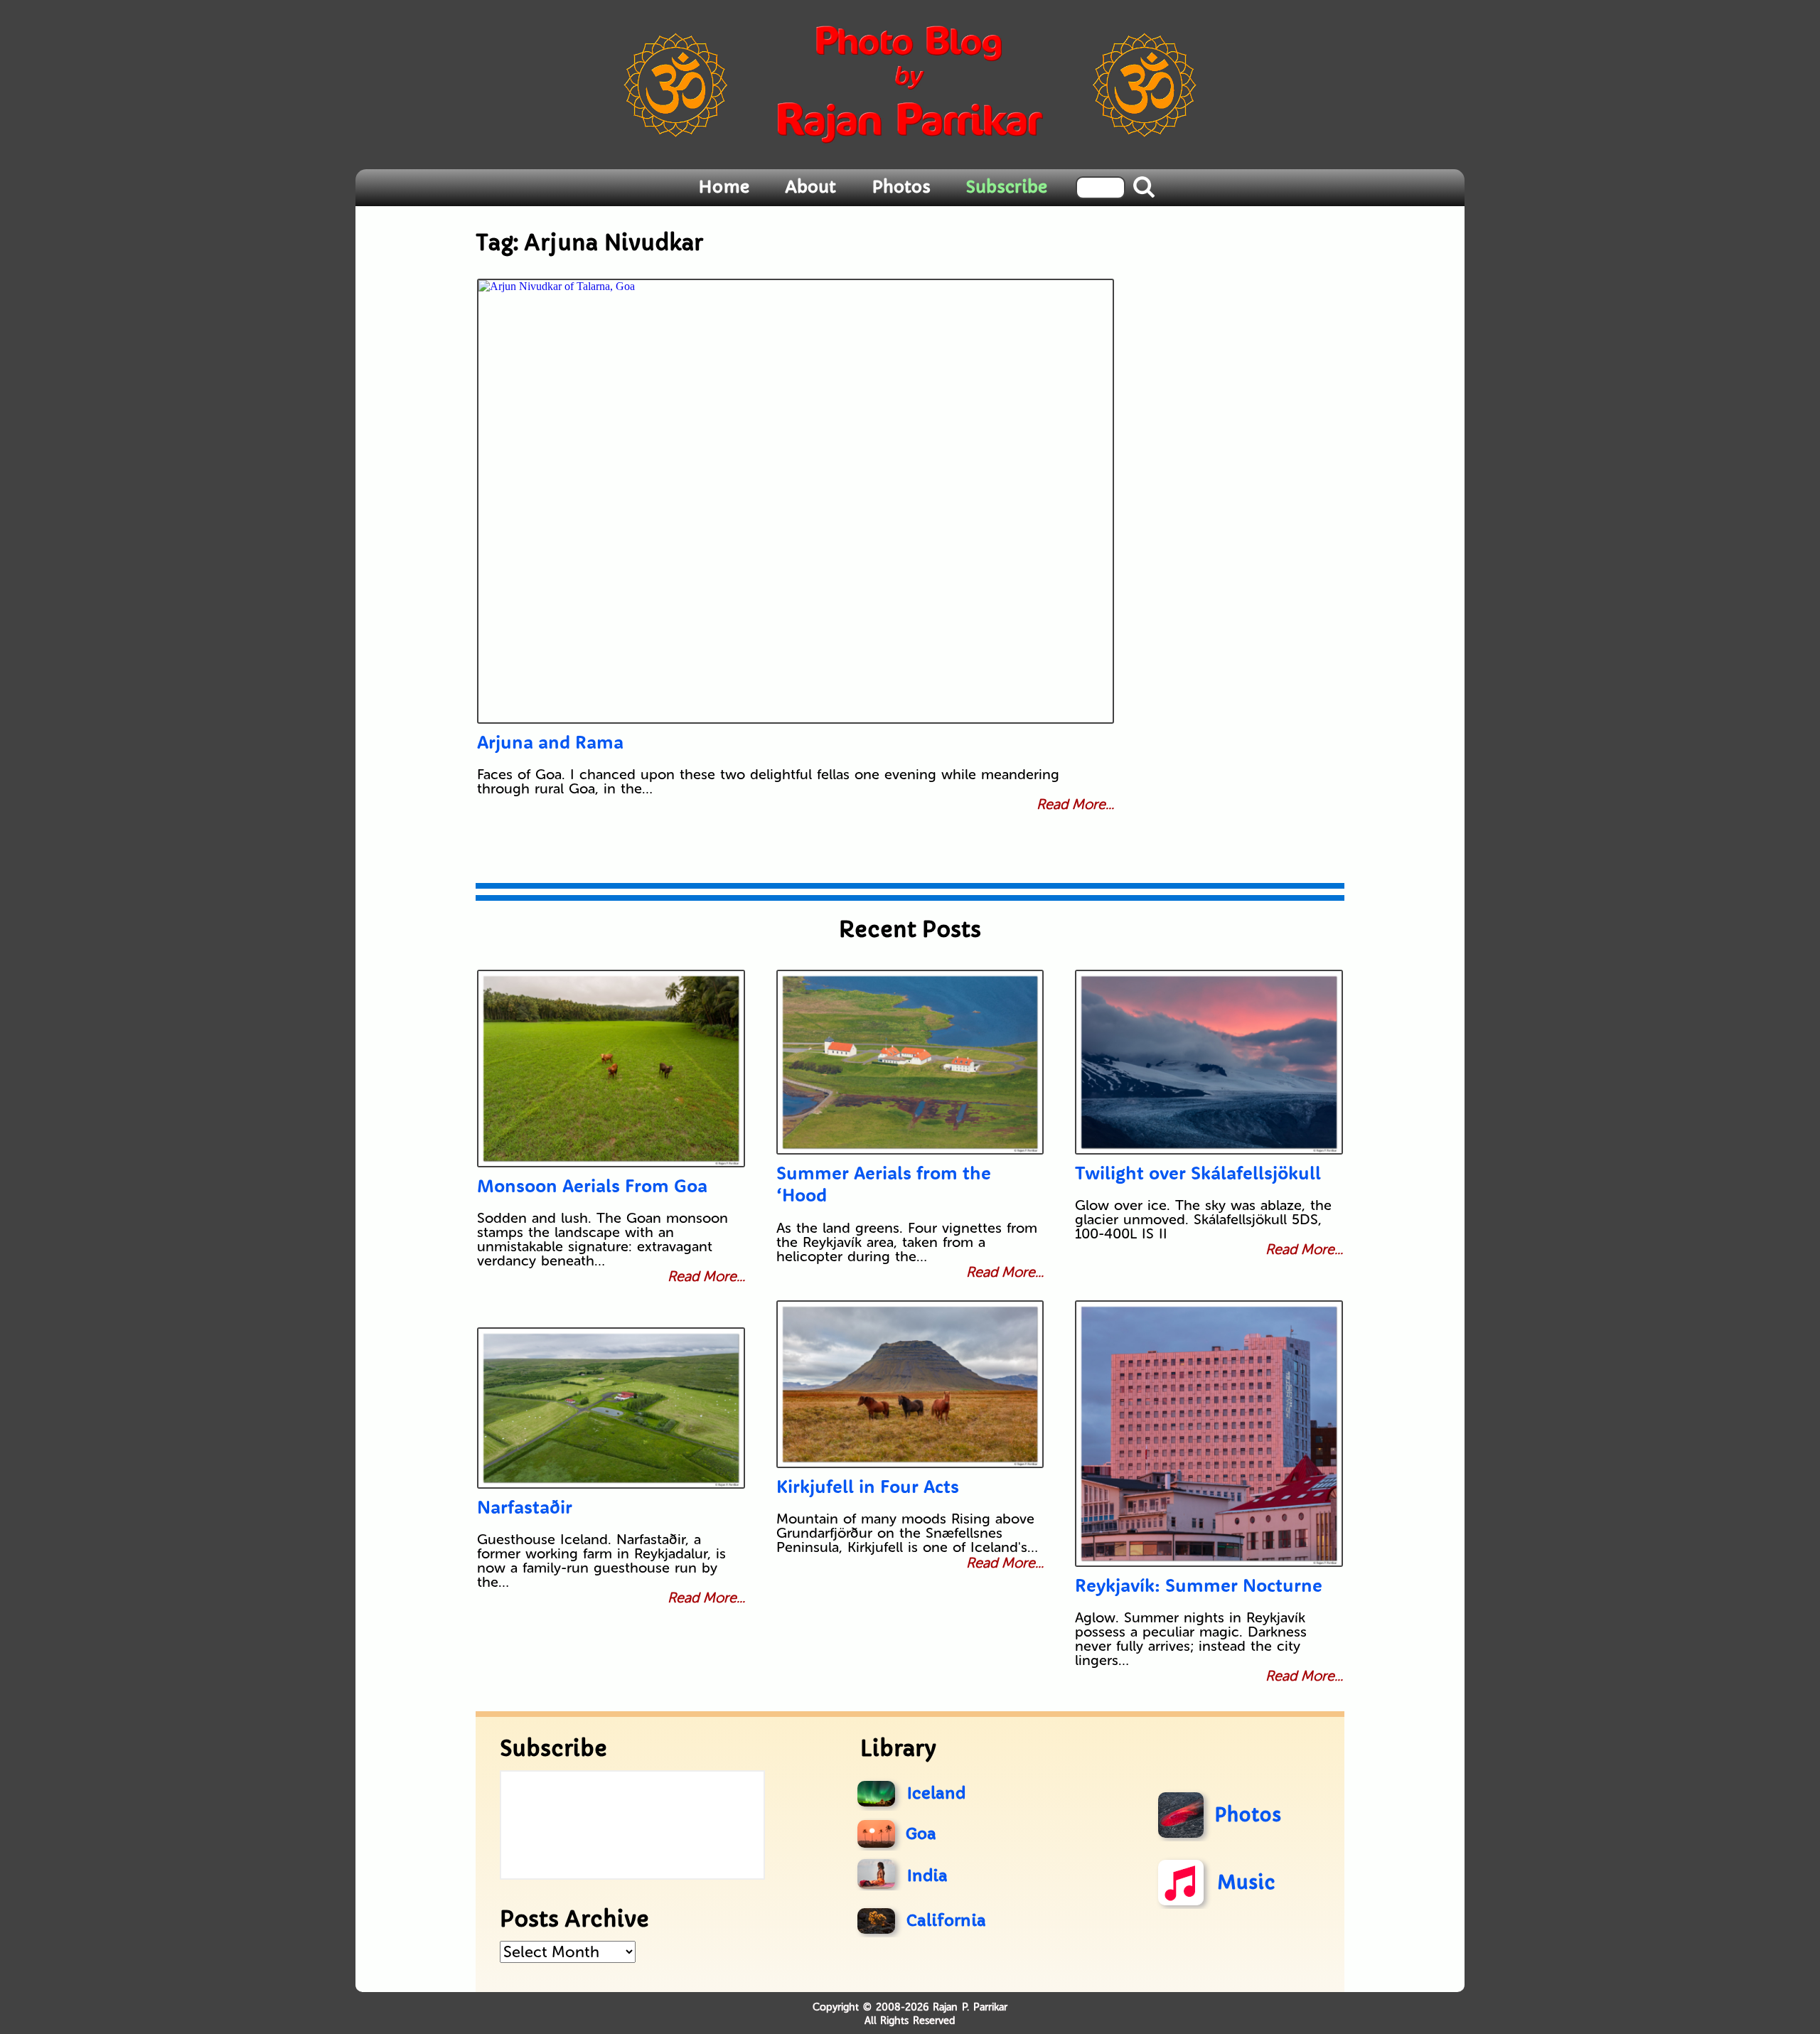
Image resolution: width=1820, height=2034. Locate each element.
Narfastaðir (525, 1507)
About (810, 187)
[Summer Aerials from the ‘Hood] (910, 1062)
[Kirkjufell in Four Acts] (910, 1384)
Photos (901, 187)
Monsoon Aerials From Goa (592, 1185)
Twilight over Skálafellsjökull (1198, 1173)
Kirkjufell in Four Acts (868, 1486)
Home (724, 187)
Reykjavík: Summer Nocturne (1199, 1585)
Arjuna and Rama (550, 742)
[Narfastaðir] (611, 1408)
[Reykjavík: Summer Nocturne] (1209, 1434)
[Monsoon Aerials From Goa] (611, 1069)
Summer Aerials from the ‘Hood (884, 1184)
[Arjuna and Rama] (796, 501)
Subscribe (1007, 187)
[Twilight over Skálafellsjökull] (1209, 1062)
